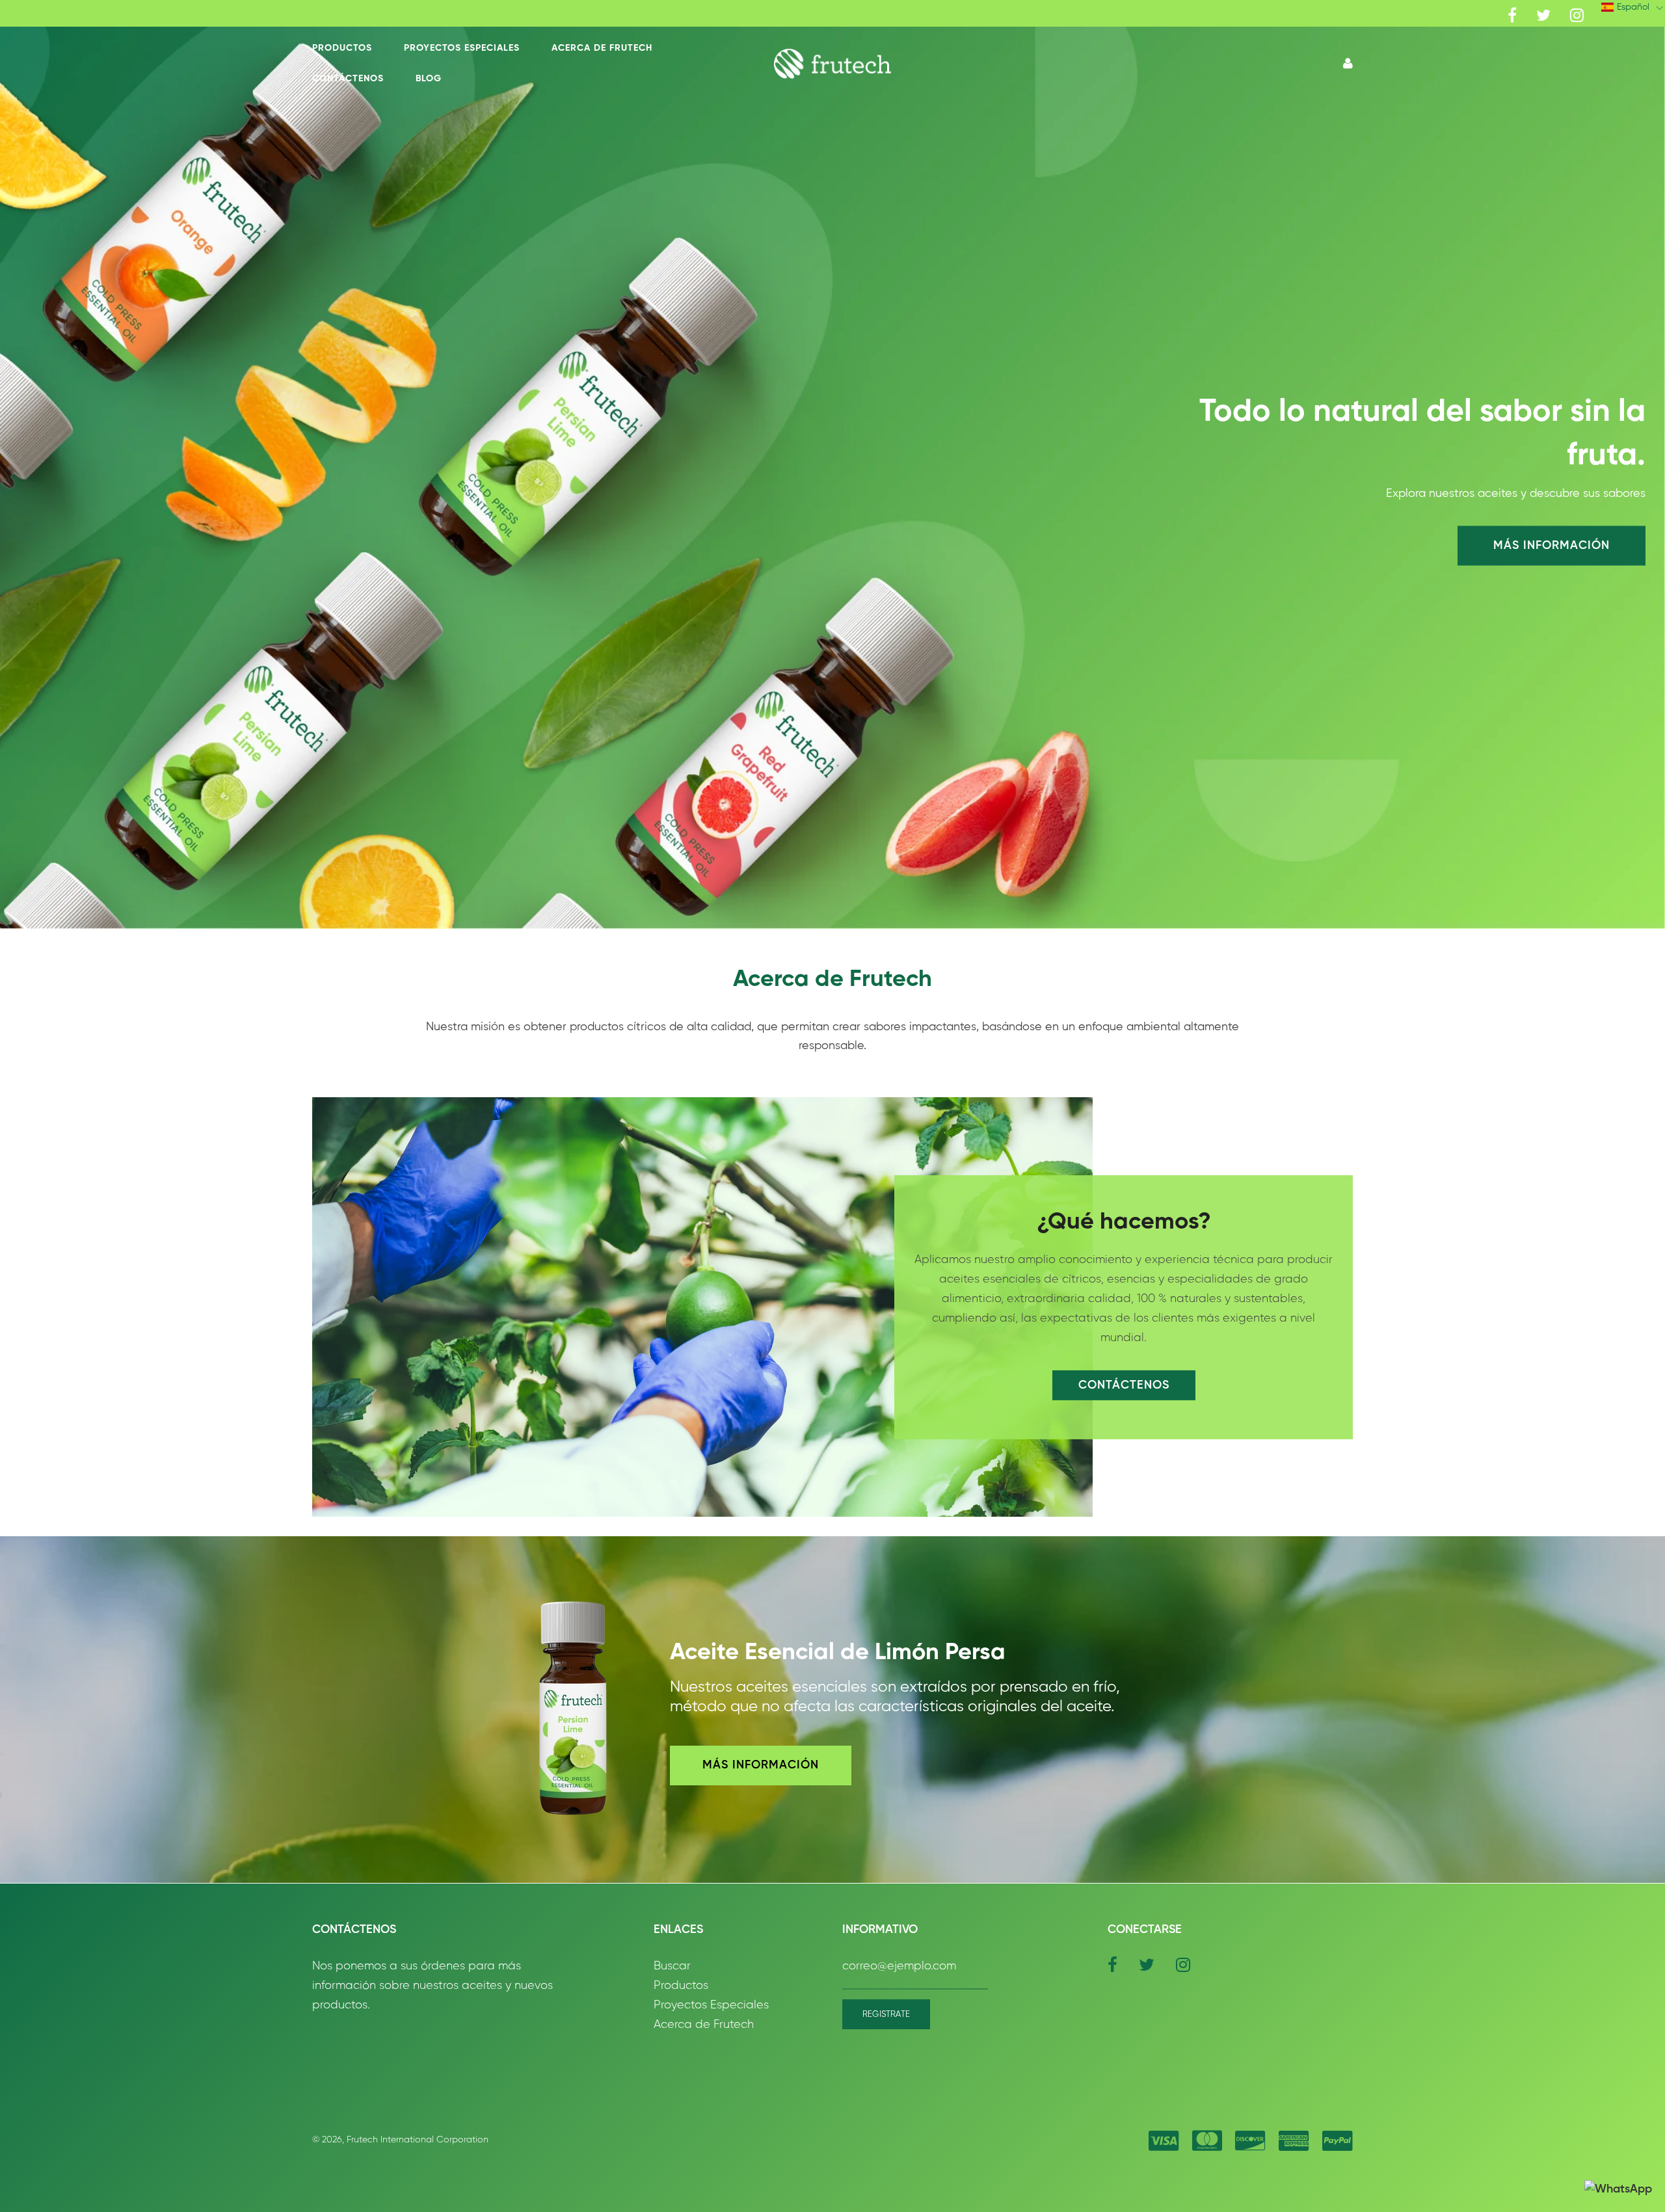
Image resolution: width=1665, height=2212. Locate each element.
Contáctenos (348, 79)
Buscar (672, 1966)
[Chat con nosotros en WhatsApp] (1618, 2190)
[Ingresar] (1348, 64)
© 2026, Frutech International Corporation (400, 2140)
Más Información (1552, 545)
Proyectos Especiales (462, 48)
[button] (833, 63)
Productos (342, 48)
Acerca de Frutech (602, 48)
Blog (429, 79)
